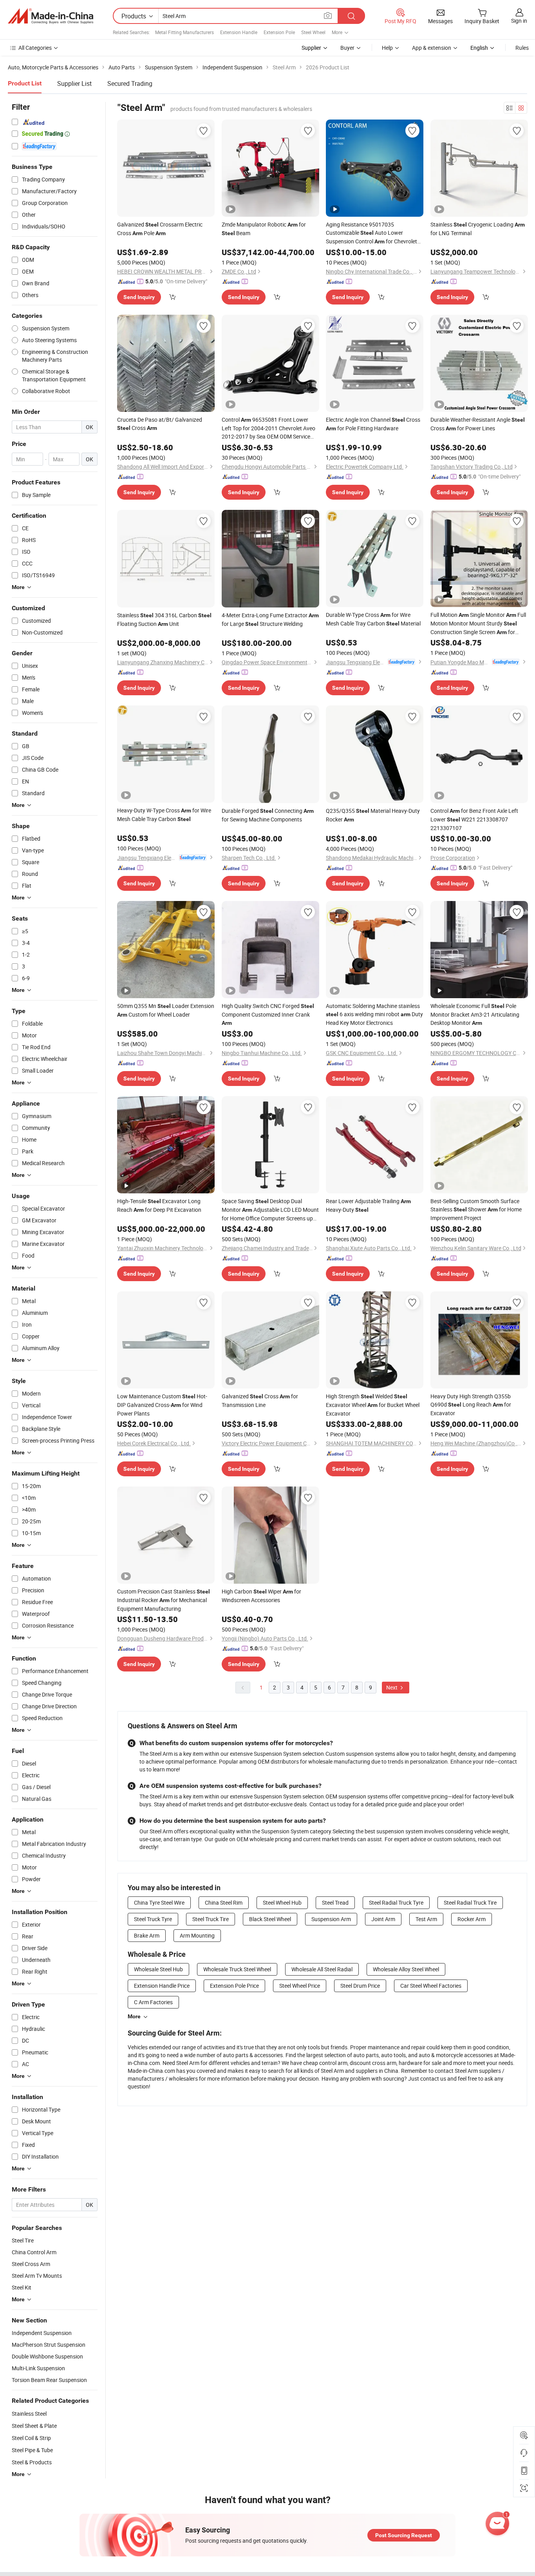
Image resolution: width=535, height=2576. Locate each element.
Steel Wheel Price (300, 1986)
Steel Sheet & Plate (34, 2426)
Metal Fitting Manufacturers (184, 32)
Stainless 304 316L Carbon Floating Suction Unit (164, 619)
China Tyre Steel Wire (159, 1903)
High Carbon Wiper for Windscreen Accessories (261, 1596)
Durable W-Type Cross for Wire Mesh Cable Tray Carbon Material (373, 619)
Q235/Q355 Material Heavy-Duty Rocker (373, 815)
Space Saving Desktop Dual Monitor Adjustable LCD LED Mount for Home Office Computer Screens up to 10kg (270, 1210)
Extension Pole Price (234, 1986)
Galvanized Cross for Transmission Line (260, 1400)
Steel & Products (32, 2462)
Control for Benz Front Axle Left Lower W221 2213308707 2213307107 (474, 819)
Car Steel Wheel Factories (431, 1986)
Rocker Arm (472, 1919)
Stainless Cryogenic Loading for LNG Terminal (478, 229)
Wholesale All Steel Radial (322, 1969)
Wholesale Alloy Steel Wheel (406, 1969)
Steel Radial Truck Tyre (396, 1903)
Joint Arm (383, 1919)
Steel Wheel (313, 32)
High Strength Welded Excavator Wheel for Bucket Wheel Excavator (373, 1405)
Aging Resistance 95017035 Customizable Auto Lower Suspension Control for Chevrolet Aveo (371, 233)
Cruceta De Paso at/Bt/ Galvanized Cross (160, 424)
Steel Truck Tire (211, 1919)
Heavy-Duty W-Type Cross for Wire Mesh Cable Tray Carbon (164, 815)
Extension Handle (239, 32)
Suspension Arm (331, 1919)
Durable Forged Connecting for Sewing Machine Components (268, 815)
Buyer (347, 48)
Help (387, 48)
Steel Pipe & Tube (32, 2450)
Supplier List (74, 83)
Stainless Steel (29, 2414)
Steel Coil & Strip (31, 2438)
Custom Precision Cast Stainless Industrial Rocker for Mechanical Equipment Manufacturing (164, 1600)
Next (392, 1687)
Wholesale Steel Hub (158, 1969)
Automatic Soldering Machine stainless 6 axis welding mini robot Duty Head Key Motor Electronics (374, 1014)
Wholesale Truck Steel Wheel (237, 1969)
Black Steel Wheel (270, 1919)
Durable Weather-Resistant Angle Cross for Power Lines (478, 424)
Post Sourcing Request (404, 2535)
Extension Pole (279, 32)
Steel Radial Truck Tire (470, 1903)
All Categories (35, 48)
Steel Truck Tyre (153, 1919)
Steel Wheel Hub (282, 1903)
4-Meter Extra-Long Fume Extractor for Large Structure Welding (270, 619)
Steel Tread (335, 1903)
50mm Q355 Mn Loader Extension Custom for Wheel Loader (166, 1010)
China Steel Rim (224, 1903)
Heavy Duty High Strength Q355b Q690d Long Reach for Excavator (471, 1405)
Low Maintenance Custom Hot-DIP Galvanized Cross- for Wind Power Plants (162, 1405)
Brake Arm (147, 1935)
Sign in (519, 21)
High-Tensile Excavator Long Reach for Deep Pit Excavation (159, 1205)
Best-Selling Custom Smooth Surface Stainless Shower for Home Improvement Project (476, 1209)
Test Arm (426, 1919)
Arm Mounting (197, 1935)
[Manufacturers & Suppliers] (51, 16)
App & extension (432, 48)
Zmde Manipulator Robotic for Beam (264, 229)
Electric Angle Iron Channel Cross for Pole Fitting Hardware (373, 424)
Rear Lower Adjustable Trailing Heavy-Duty (368, 1205)
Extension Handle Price (162, 1986)
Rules (522, 48)
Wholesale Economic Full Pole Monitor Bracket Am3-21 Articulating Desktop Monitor (475, 1014)
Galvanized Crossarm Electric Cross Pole (160, 229)
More (134, 2016)
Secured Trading (130, 83)
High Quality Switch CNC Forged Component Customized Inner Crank (268, 1014)
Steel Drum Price (360, 1986)
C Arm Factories (153, 2002)
